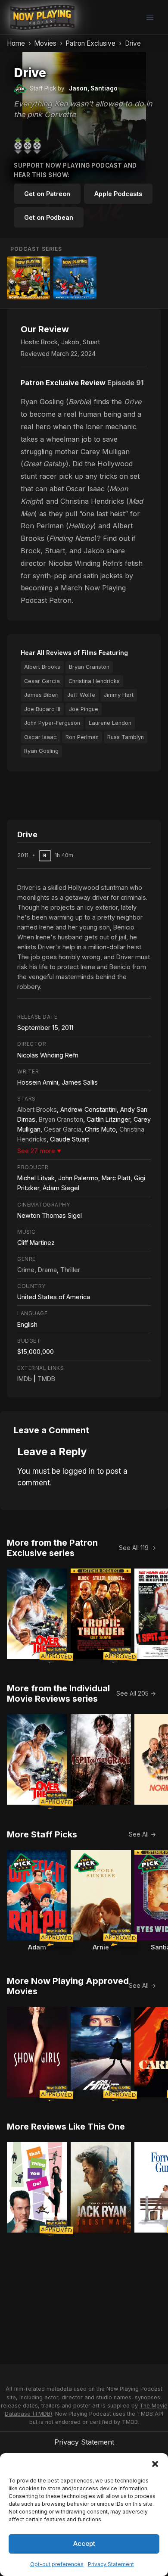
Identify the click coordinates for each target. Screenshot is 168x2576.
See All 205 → (136, 1693)
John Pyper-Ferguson (52, 723)
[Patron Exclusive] (28, 278)
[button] (155, 2464)
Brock (49, 342)
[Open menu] (150, 17)
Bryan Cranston (89, 667)
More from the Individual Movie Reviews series (58, 1693)
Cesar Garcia (42, 681)
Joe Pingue (84, 709)
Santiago (104, 88)
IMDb (25, 1379)
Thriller (70, 1270)
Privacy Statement (111, 2564)
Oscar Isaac (40, 737)
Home (16, 43)
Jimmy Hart (119, 695)
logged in (79, 1471)
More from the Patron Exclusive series (52, 1548)
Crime (26, 1270)
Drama (47, 1270)
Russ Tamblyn (126, 737)
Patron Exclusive (90, 43)
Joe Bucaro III (42, 709)
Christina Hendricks (94, 681)
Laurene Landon (110, 723)
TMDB (46, 1379)
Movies (45, 43)
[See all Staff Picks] (20, 89)
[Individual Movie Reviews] (75, 278)
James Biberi (41, 695)
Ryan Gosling (41, 751)
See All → (142, 1834)
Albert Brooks (42, 667)
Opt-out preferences (57, 2564)
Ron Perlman (82, 737)
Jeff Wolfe (81, 695)
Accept (84, 2543)
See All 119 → (137, 1548)
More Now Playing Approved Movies (68, 1986)
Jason (78, 88)
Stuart (91, 342)
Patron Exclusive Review (63, 383)
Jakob (70, 342)
